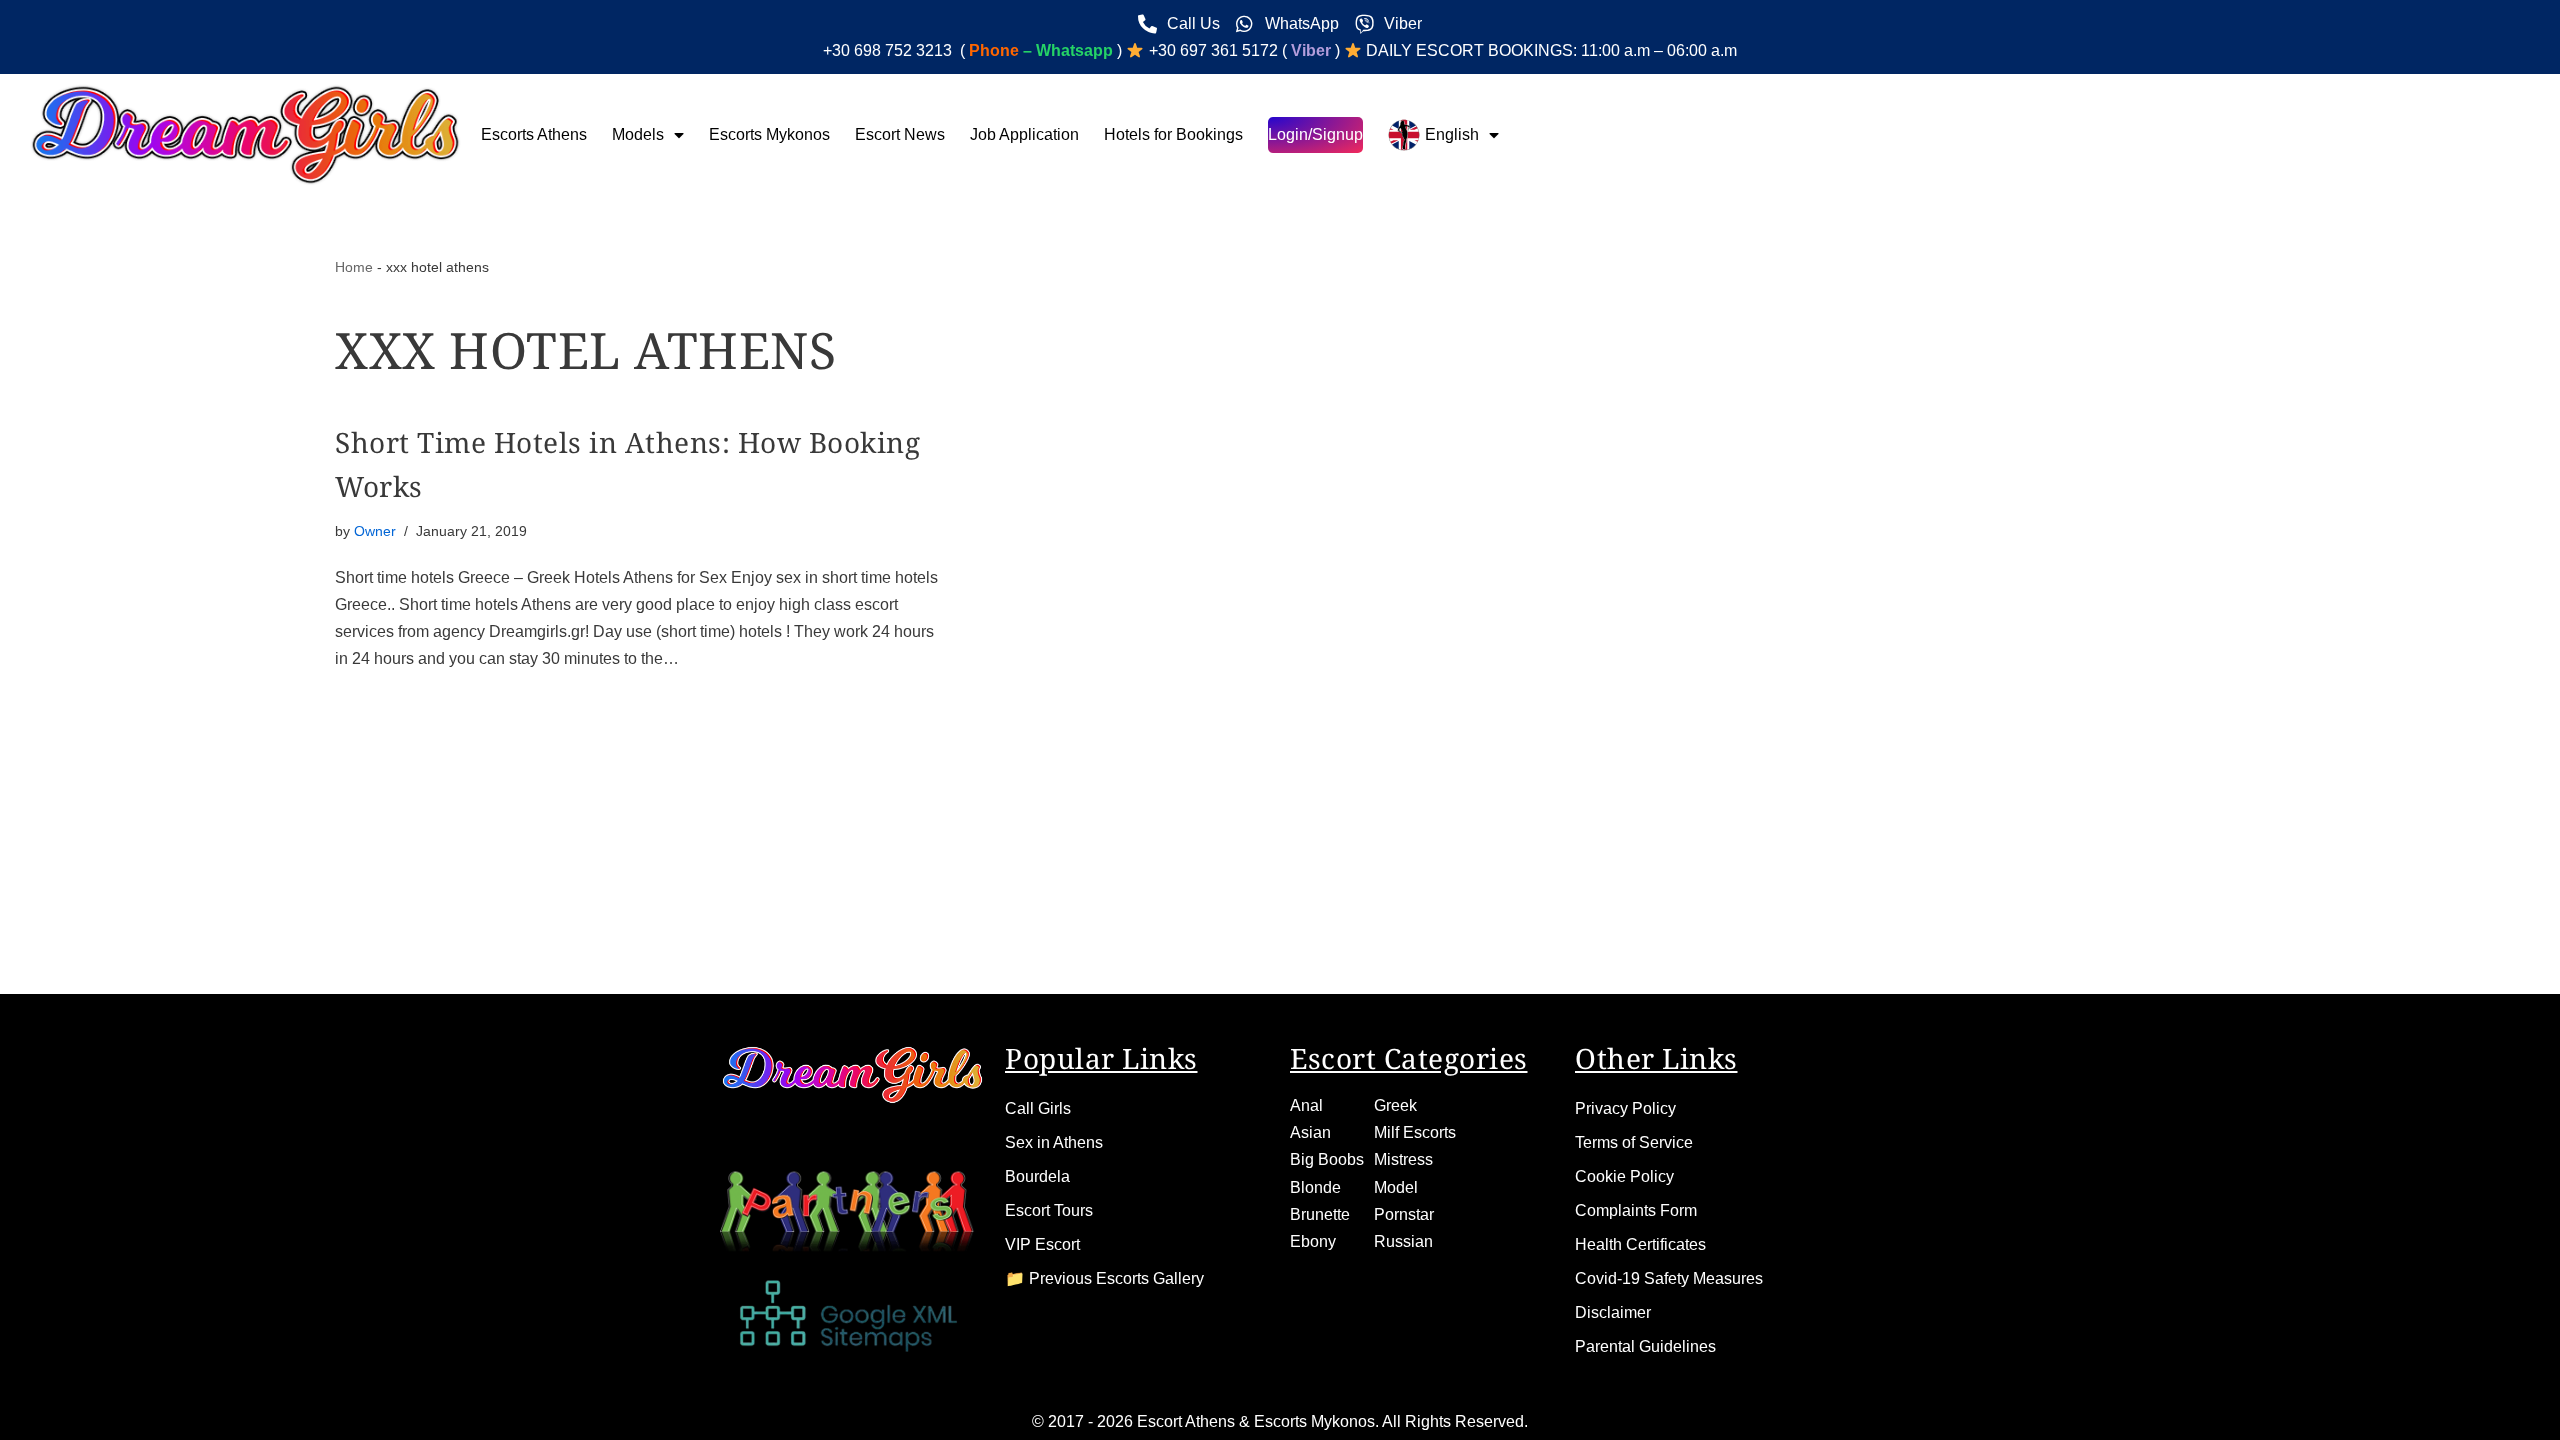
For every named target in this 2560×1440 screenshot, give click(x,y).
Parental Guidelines (1645, 1346)
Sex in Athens (1054, 1142)
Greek (1395, 1105)
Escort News (900, 134)
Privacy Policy (1625, 1108)
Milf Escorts (1415, 1132)
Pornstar (1404, 1214)
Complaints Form (1636, 1210)
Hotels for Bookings (1173, 134)
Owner (375, 531)
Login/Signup (1315, 134)
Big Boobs (1327, 1159)
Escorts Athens (534, 134)
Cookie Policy (1624, 1176)
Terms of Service (1634, 1142)
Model (1396, 1187)
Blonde (1315, 1187)
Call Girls (1038, 1108)
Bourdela (1037, 1176)
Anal (1306, 1105)
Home (354, 267)
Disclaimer (1613, 1312)
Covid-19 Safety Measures (1669, 1278)
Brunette (1320, 1214)
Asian (1310, 1132)
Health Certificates (1640, 1244)
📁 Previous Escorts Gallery (1104, 1278)
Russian (1403, 1241)
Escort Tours (1049, 1210)
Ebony (1313, 1241)
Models (638, 134)
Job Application (1024, 134)
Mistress (1403, 1159)
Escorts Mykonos (769, 134)
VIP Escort (1042, 1244)
